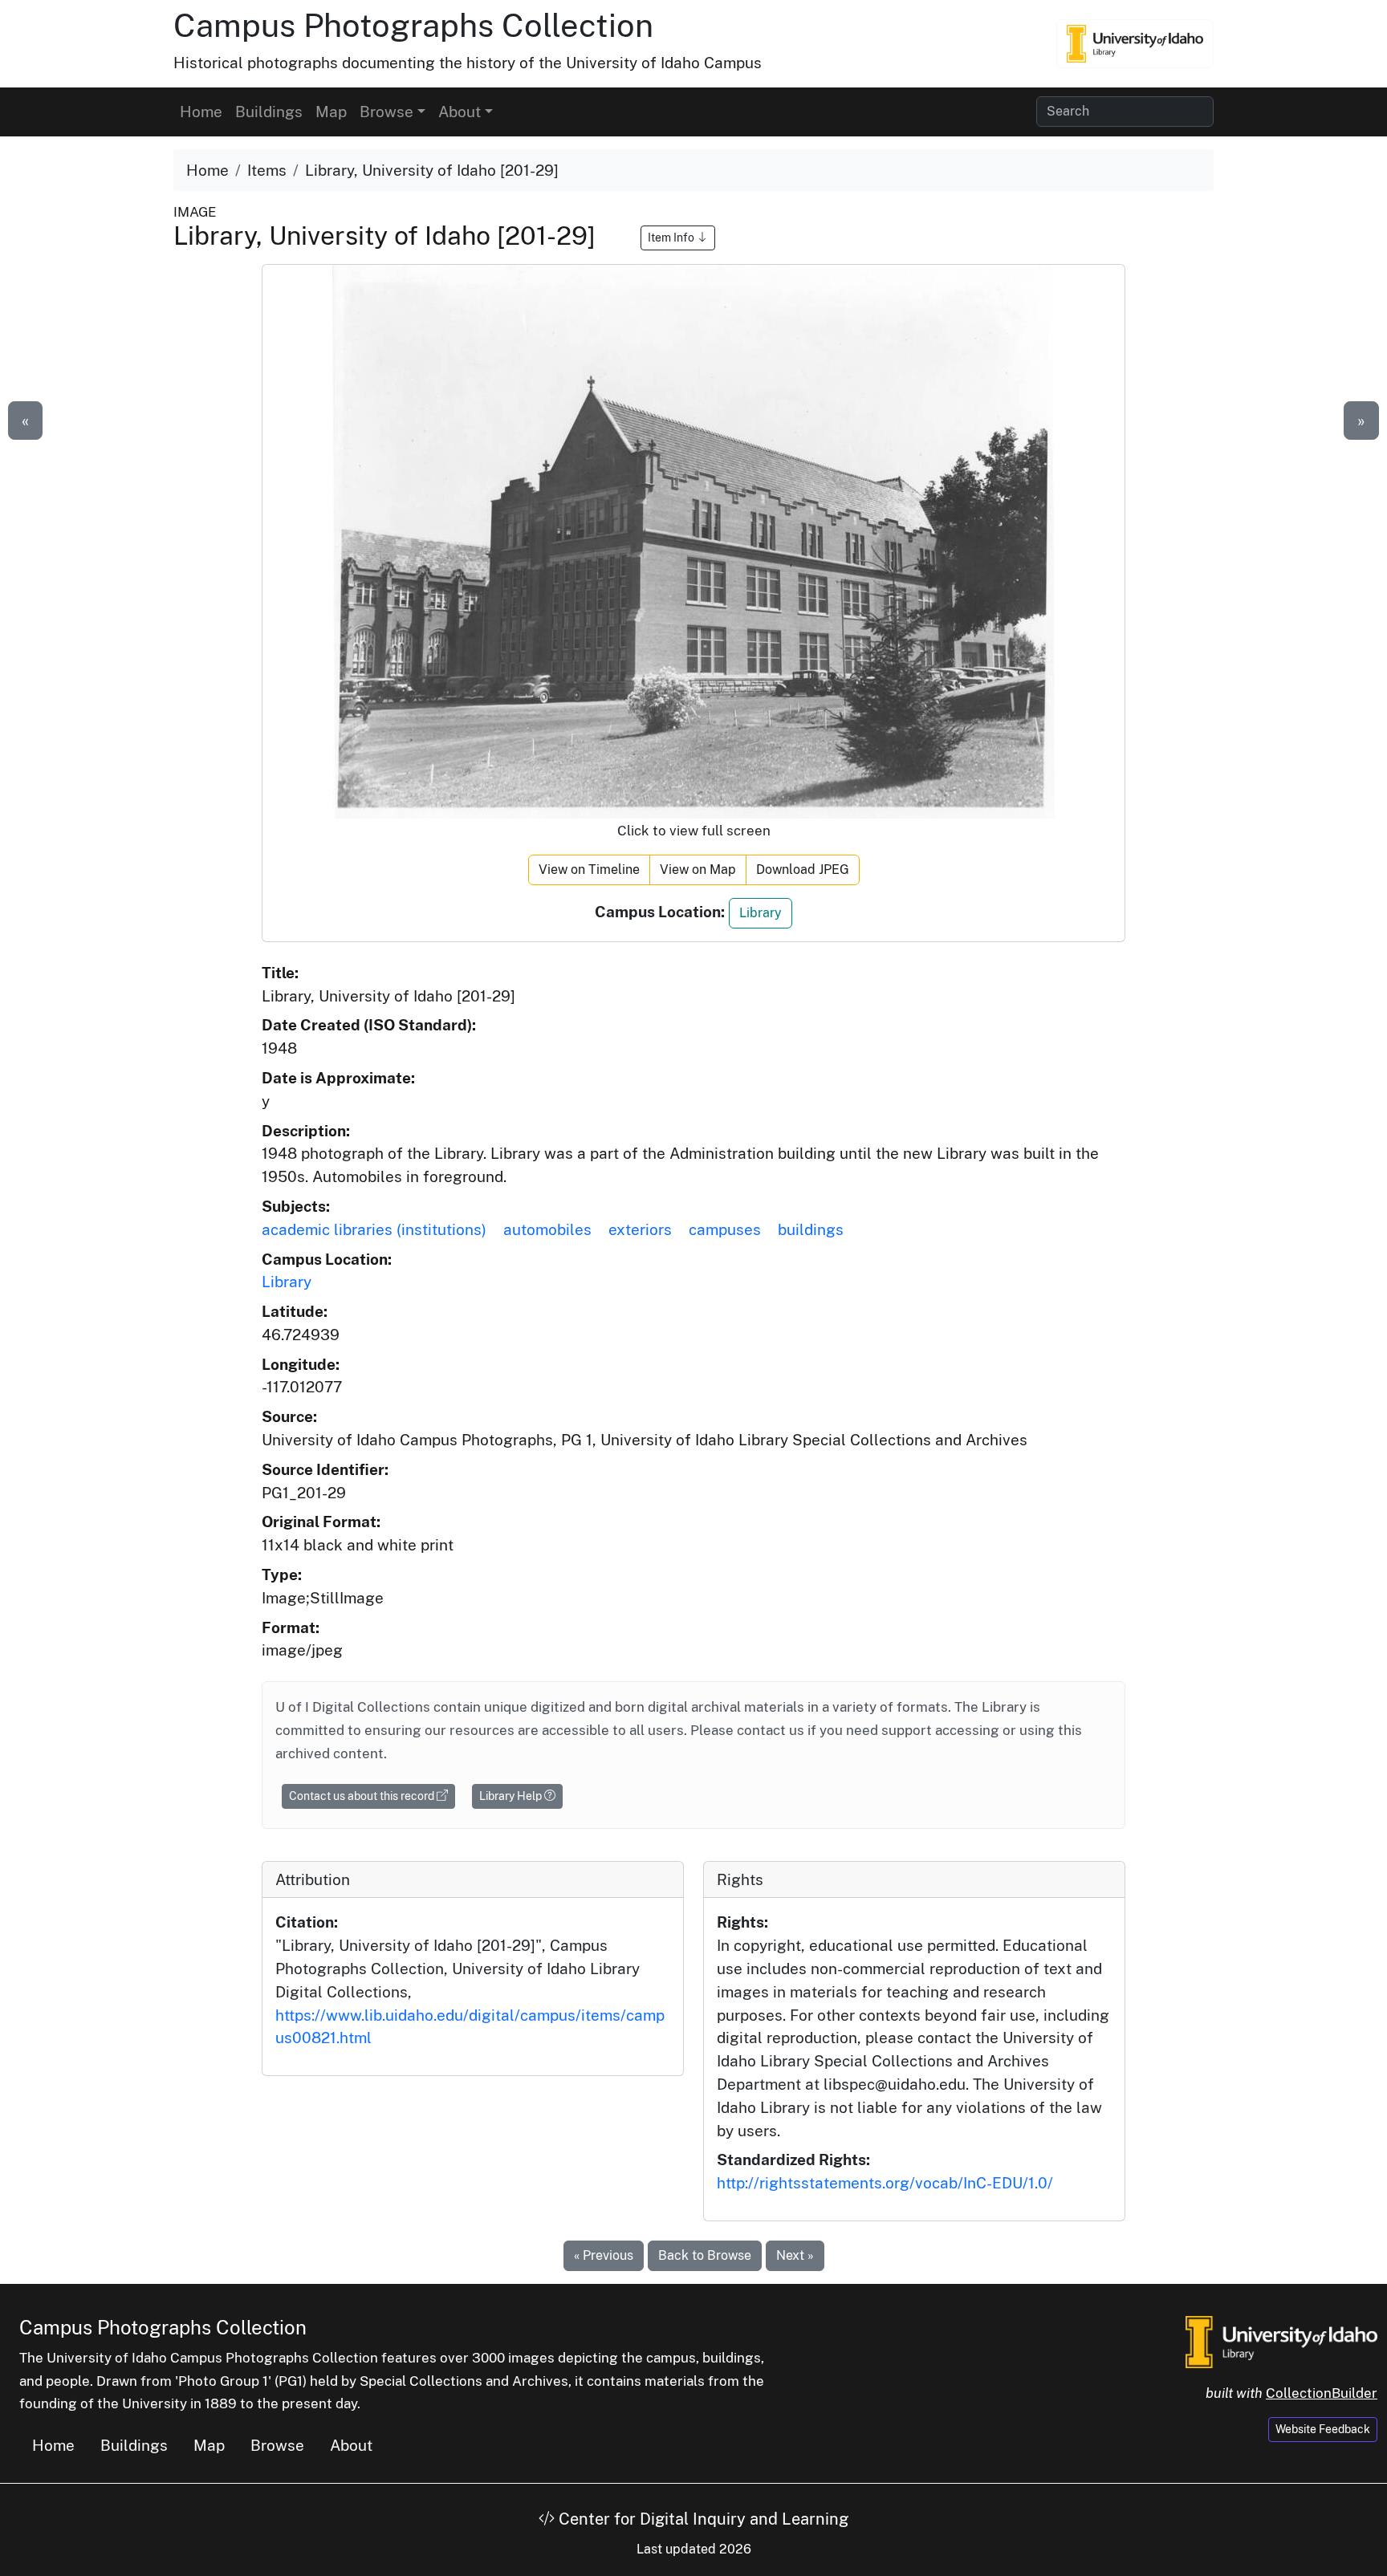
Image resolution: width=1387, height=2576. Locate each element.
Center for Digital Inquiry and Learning (702, 2519)
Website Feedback (1323, 2429)
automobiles (547, 1229)
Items (267, 170)
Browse (277, 2445)
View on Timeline (589, 870)
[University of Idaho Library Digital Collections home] (1281, 2340)
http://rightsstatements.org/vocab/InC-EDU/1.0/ (885, 2183)
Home (201, 112)
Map (331, 112)
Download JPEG (803, 870)
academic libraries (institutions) (374, 1229)
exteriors (640, 1229)
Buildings (269, 112)
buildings (811, 1229)
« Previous (604, 2255)
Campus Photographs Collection (413, 25)
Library (761, 913)
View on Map (698, 870)
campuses (725, 1229)
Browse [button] (386, 112)
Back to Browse (705, 2255)
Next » (795, 2255)
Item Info (672, 238)
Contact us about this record (363, 1796)
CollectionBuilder (1322, 2393)
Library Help (512, 1796)
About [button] (460, 112)
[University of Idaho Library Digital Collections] (1135, 43)
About (351, 2445)
